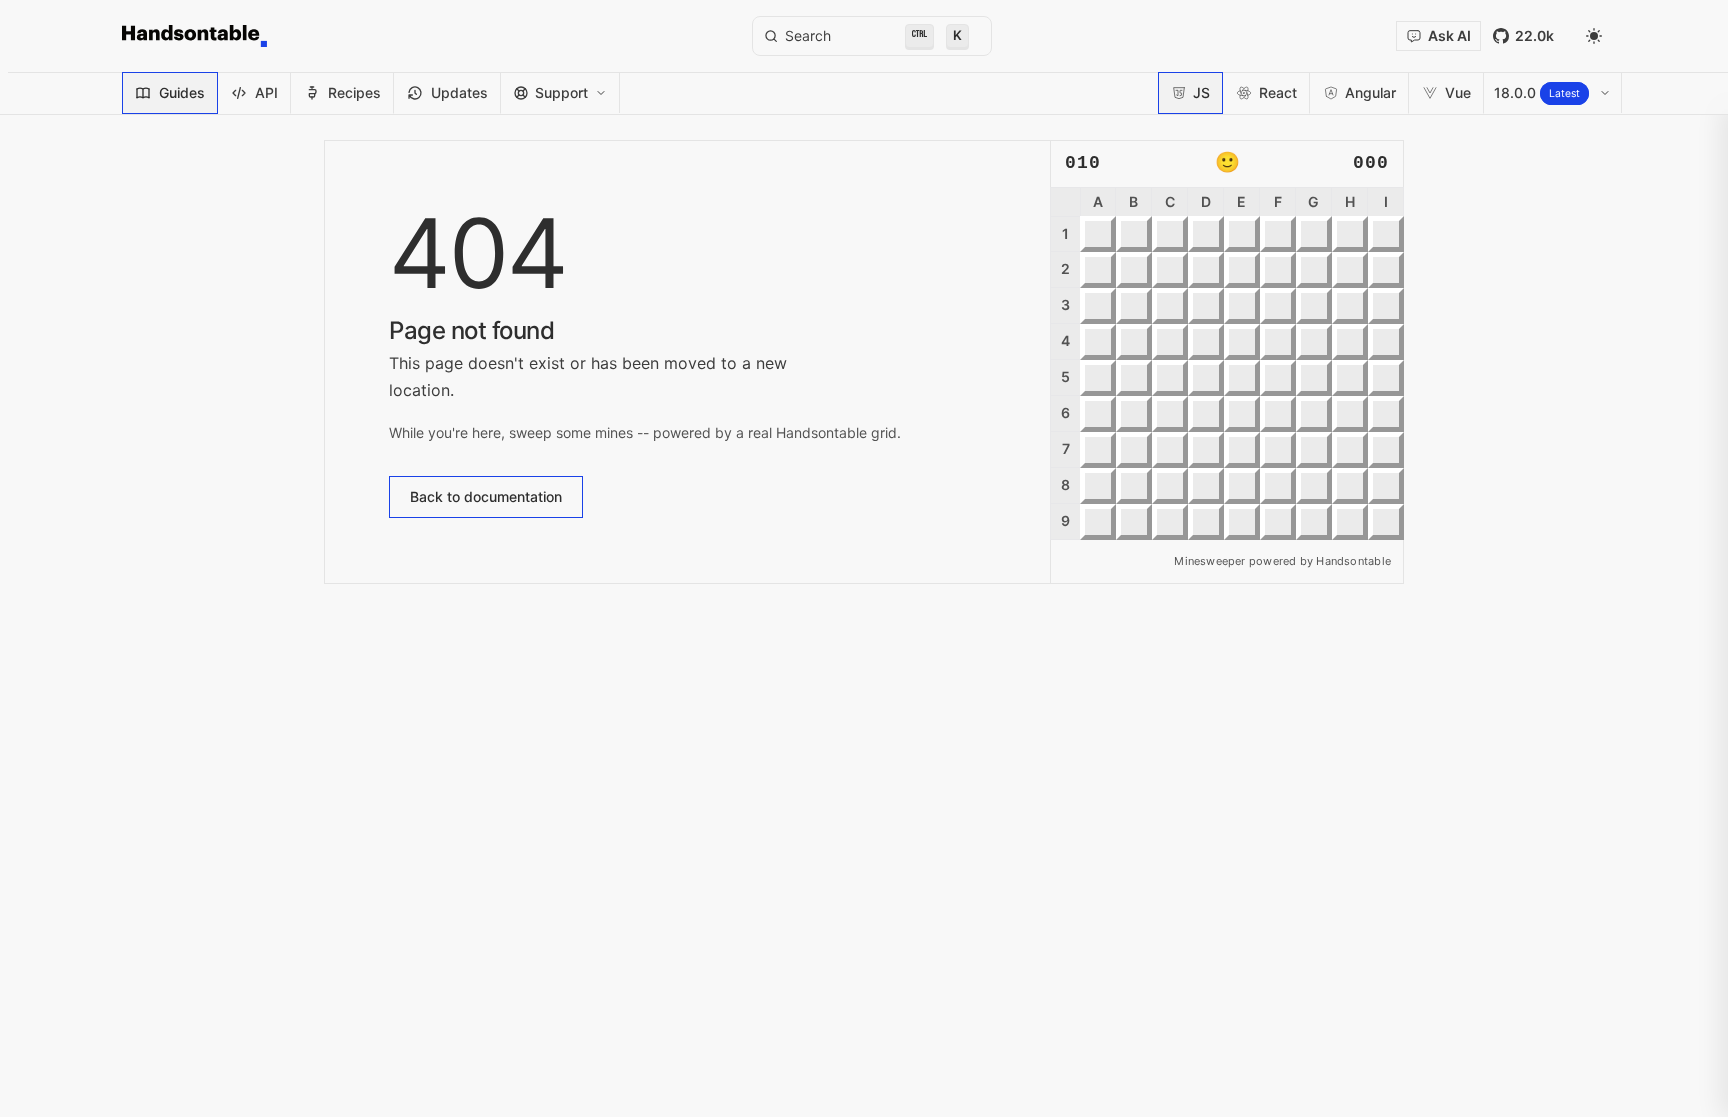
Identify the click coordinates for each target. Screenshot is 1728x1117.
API (266, 92)
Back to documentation (486, 496)
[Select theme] (1594, 36)
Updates (459, 92)
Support (561, 92)
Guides (182, 92)
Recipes (354, 92)
